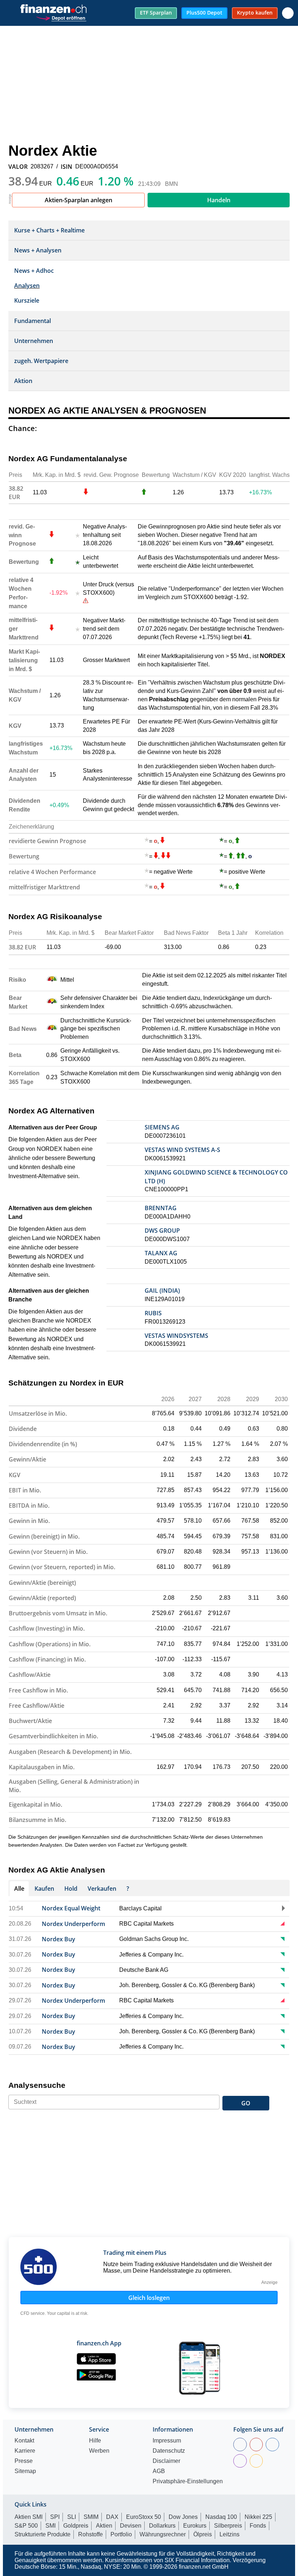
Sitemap (25, 2471)
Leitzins (229, 2534)
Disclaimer (166, 2461)
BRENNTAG (161, 1208)
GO (246, 2103)
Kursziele (27, 300)
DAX (112, 2517)
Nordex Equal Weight (71, 1908)
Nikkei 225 (258, 2517)
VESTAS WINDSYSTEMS (176, 1336)
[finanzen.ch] (53, 9)
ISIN (67, 167)
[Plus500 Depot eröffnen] (61, 17)
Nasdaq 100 (221, 2517)
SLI (72, 2517)
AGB (159, 2471)
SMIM (91, 2517)
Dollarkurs (162, 2526)
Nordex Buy (59, 1939)
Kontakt (24, 2441)
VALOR (18, 167)
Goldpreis (76, 2526)
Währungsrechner (163, 2534)
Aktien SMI (29, 2517)
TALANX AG (161, 1253)
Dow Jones (183, 2517)
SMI (51, 2526)
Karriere (25, 2451)
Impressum (167, 2441)
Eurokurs (195, 2526)
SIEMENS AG (162, 1127)
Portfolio (121, 2534)
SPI (55, 2517)
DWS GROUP (162, 1231)
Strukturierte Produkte (43, 2534)
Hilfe (95, 2441)
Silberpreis (228, 2526)
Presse (24, 2461)
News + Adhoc (34, 271)
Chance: (23, 428)
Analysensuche (37, 2085)
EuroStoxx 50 (144, 2517)
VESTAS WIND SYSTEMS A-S (182, 1150)
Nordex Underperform (73, 1924)
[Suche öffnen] (288, 13)
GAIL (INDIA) (162, 1291)
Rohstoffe (90, 2534)
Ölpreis (203, 2534)
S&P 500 (26, 2526)
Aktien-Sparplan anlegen (78, 200)
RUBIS (153, 1313)
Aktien (104, 2526)
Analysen (27, 286)
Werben (99, 2451)
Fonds (258, 2526)
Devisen (131, 2526)
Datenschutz (169, 2451)
